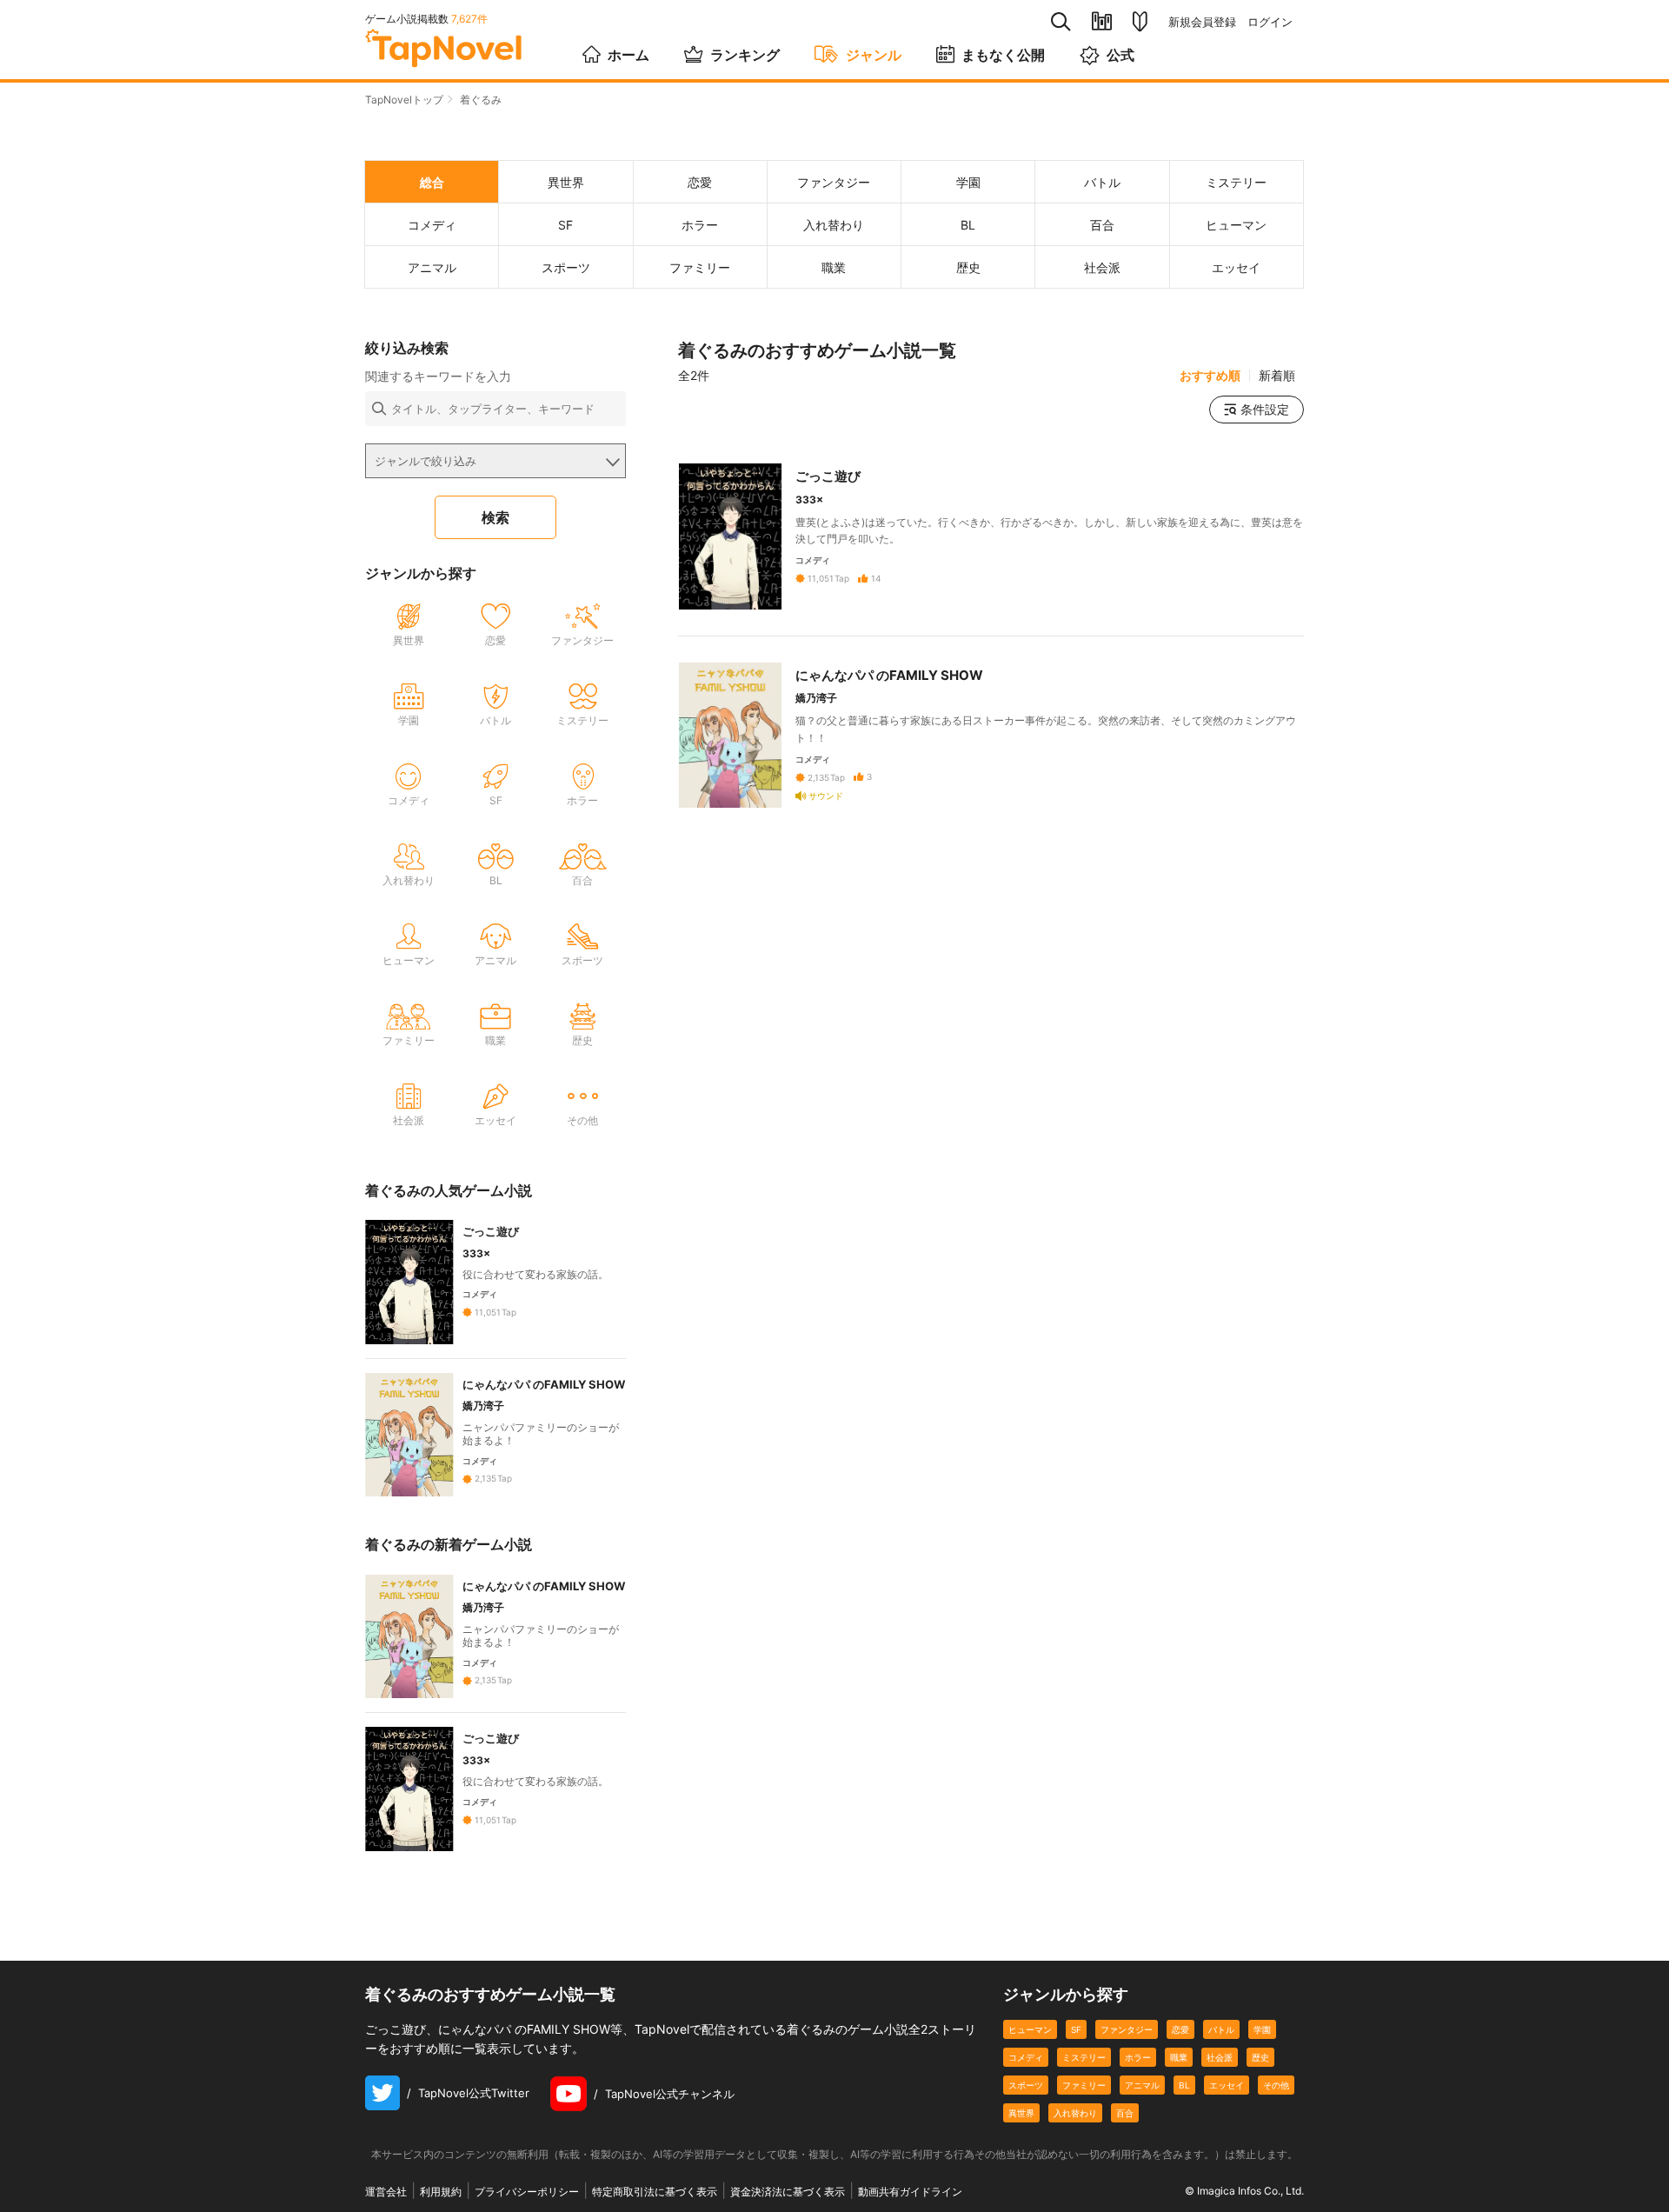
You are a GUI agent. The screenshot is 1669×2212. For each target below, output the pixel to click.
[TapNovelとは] (1140, 22)
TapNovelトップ (404, 100)
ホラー (1138, 2057)
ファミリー (1084, 2085)
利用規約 (441, 2192)
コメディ (1026, 2057)
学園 (1262, 2029)
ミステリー (1084, 2057)
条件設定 (1265, 409)
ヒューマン (1030, 2029)
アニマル (1142, 2085)
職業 (1179, 2057)
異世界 (1021, 2113)
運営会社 (386, 2192)
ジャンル (874, 55)
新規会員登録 (1202, 22)
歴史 (1260, 2057)
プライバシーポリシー (527, 2192)
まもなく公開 (1003, 55)
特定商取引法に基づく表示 (655, 2192)
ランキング (745, 55)
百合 (1125, 2113)
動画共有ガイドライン (910, 2192)
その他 (1276, 2085)
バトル (1221, 2029)
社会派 (1220, 2057)
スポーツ (1026, 2085)
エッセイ (1227, 2085)
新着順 (1277, 376)
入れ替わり (1075, 2113)
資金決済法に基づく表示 (788, 2192)
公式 (1120, 55)
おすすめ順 (1210, 376)
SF (1076, 2029)
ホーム (628, 55)
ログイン (1270, 22)
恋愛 (1180, 2029)
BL (1184, 2085)
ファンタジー (1127, 2029)
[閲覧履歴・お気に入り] (1102, 21)
